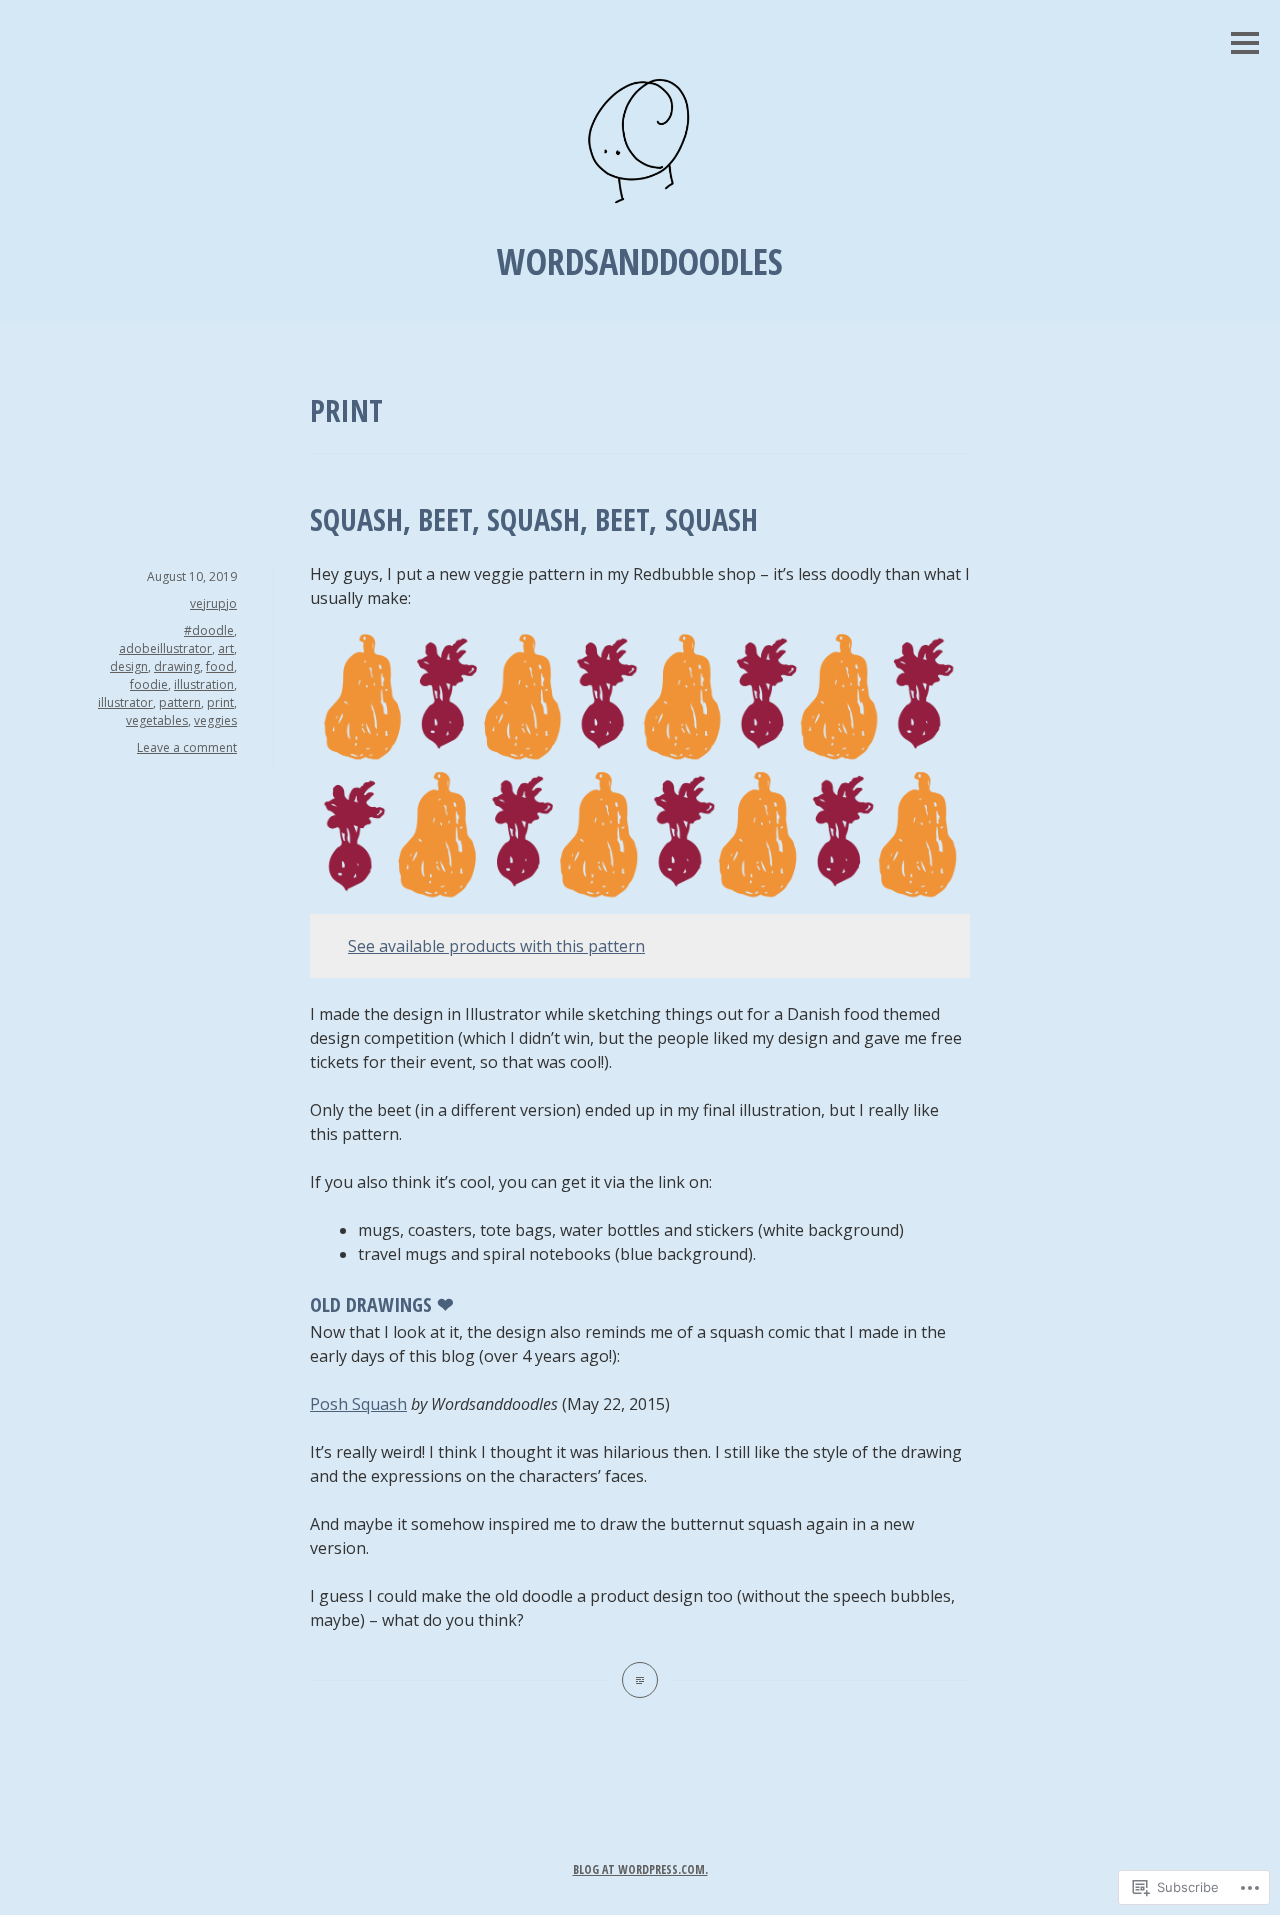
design (129, 666)
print (220, 702)
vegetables (157, 720)
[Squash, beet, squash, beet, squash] (640, 1680)
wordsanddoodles (640, 261)
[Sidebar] (1245, 44)
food (220, 666)
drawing (177, 666)
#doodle (209, 630)
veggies (215, 720)
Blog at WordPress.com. (640, 1869)
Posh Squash (358, 1404)
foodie (149, 684)
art (226, 648)
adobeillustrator (165, 648)
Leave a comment (187, 747)
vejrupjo (213, 603)
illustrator (125, 702)
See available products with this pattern (496, 946)
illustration (204, 684)
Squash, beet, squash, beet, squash (534, 519)
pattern (180, 702)
